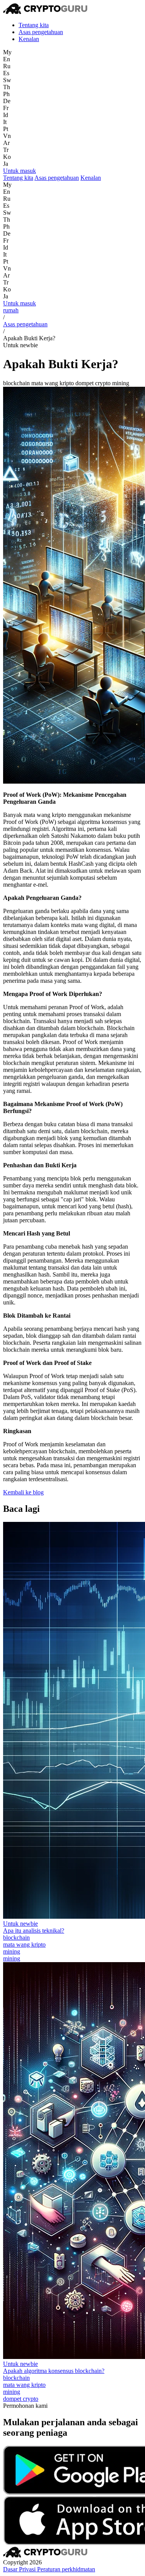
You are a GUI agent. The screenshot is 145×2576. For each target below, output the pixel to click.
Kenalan (29, 39)
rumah (11, 310)
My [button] (7, 52)
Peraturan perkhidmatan (66, 2569)
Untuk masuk (20, 171)
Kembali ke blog (23, 1492)
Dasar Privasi (20, 2569)
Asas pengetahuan (41, 32)
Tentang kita (34, 25)
